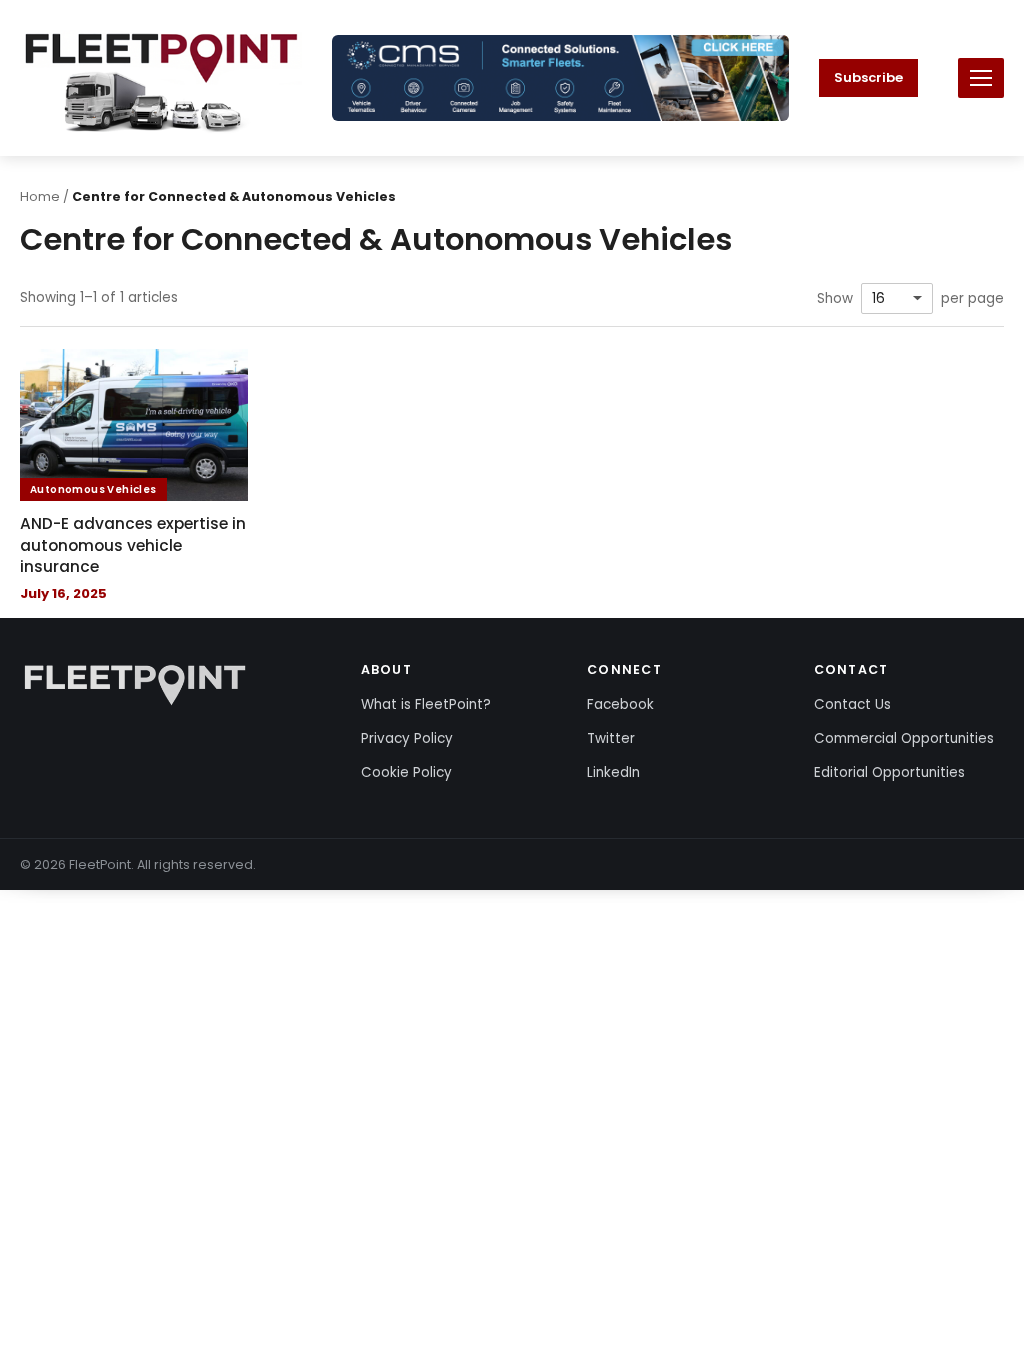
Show (835, 299)
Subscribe (868, 77)
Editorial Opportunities (889, 772)
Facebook (620, 704)
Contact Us (852, 704)
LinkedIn (613, 772)
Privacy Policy (407, 738)
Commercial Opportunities (904, 738)
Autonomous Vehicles (93, 489)
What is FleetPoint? (426, 704)
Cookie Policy (406, 772)
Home (40, 196)
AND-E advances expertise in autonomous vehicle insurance (133, 545)
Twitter (611, 738)
